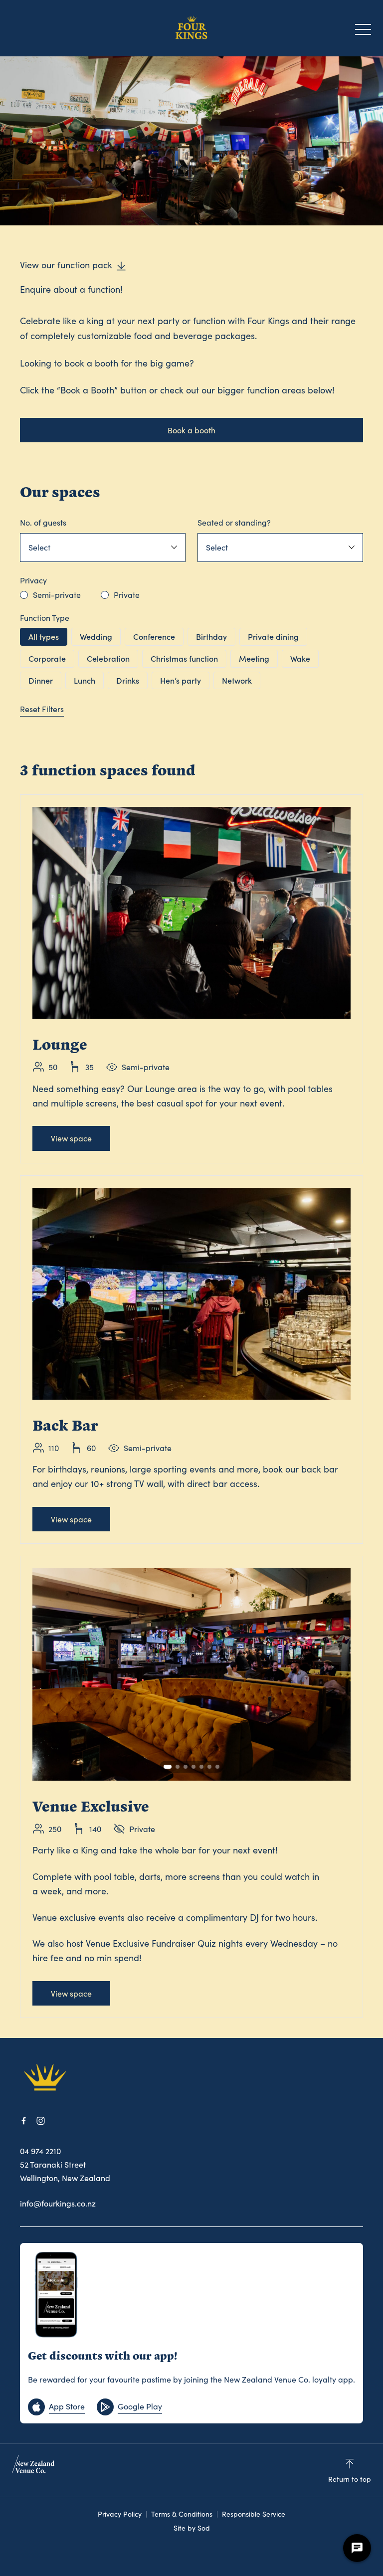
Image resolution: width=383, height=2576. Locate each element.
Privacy (33, 580)
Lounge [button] (60, 1044)
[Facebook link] (23, 2121)
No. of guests (43, 522)
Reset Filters (42, 709)
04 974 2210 (40, 2151)
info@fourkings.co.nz (58, 2203)
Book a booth (191, 430)
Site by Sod (192, 2528)
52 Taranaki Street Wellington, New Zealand (65, 2171)
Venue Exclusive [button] (91, 1806)
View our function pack (66, 265)
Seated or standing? (234, 522)
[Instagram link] (40, 2121)
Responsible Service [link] (254, 2514)
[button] (363, 32)
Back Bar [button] (65, 1425)
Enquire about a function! (71, 289)
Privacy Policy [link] (120, 2514)
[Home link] (191, 28)
